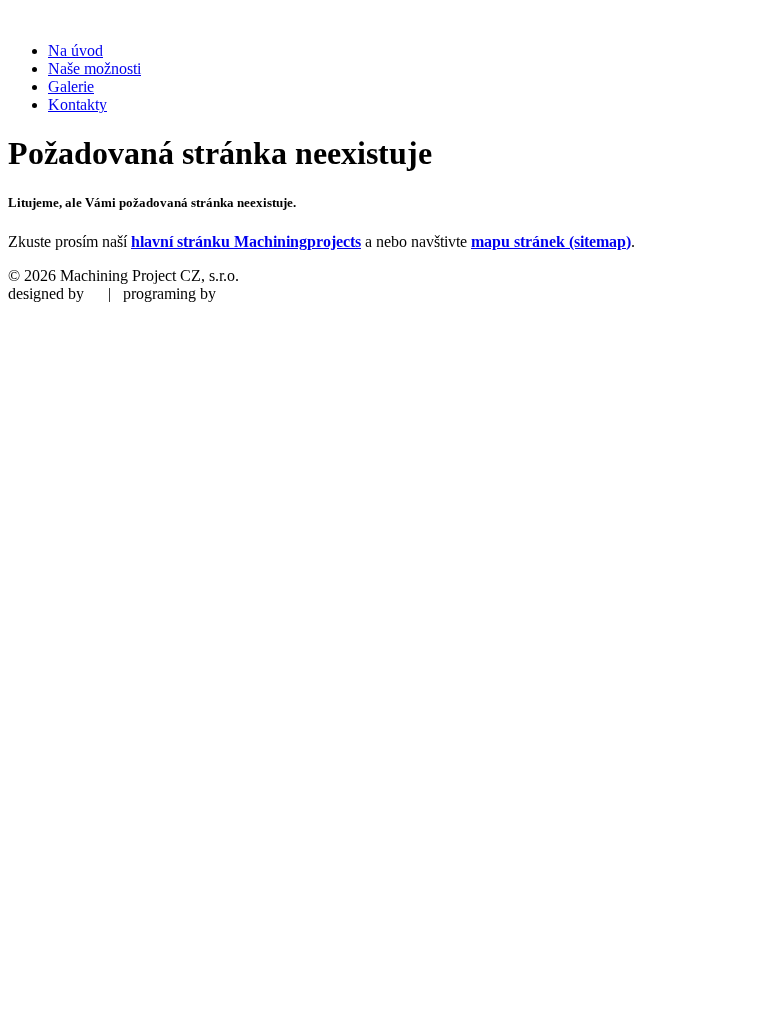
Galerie (71, 86)
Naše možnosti (94, 68)
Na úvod (75, 50)
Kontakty (77, 104)
